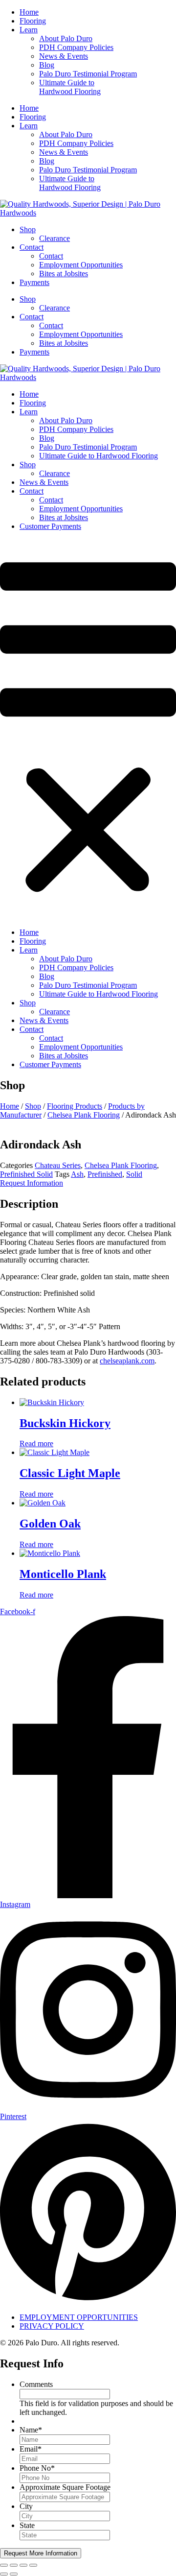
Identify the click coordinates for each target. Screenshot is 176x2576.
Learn (29, 30)
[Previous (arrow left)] (4, 2574)
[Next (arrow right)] (14, 2574)
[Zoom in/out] (4, 2565)
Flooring (33, 21)
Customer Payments (50, 526)
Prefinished (105, 1174)
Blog (47, 65)
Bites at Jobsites (64, 274)
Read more (36, 1443)
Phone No (37, 2468)
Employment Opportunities (81, 265)
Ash (77, 1174)
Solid (134, 1174)
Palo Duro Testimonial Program (88, 74)
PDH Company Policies (76, 47)
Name (31, 2430)
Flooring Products (75, 1106)
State (27, 2525)
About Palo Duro (66, 38)
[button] (88, 729)
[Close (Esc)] (33, 2565)
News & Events (64, 56)
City (26, 2506)
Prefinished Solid (26, 1174)
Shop (28, 229)
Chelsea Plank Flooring (84, 1115)
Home (29, 12)
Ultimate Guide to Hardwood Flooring (70, 87)
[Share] (23, 2565)
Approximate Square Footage (65, 2487)
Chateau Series (58, 1165)
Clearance (55, 238)
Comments (36, 2384)
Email (31, 2449)
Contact (32, 247)
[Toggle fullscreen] (14, 2565)
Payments (34, 282)
